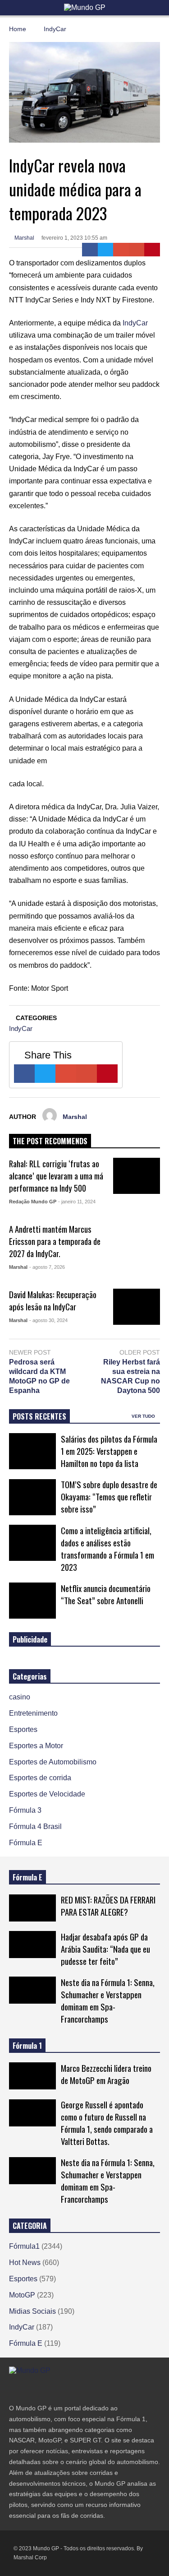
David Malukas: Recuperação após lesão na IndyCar (53, 1300)
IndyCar (135, 323)
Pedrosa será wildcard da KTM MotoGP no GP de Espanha (39, 1376)
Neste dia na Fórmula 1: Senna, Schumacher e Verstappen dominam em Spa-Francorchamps (108, 2000)
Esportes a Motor (36, 1746)
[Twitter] (106, 250)
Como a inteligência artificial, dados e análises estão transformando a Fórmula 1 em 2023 (107, 1549)
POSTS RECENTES (39, 1416)
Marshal (24, 238)
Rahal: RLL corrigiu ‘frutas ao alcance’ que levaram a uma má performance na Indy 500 (56, 1176)
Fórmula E (26, 1843)
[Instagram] (45, 2389)
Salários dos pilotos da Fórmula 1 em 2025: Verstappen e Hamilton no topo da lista (109, 1451)
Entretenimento (33, 1713)
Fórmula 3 (25, 1810)
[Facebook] (90, 250)
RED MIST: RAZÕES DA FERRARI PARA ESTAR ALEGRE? (108, 1906)
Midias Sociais (32, 2311)
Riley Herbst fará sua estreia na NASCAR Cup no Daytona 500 (130, 1376)
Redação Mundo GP (33, 1202)
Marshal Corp (30, 2557)
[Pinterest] (152, 250)
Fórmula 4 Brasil (35, 1826)
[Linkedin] (78, 2389)
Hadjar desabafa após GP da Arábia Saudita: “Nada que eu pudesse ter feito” (105, 1949)
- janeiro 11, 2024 (77, 1202)
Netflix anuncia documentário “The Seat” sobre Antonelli (106, 1594)
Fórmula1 (24, 2246)
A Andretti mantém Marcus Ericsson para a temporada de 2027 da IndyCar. (55, 1241)
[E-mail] (137, 250)
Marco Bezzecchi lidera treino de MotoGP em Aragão (106, 2074)
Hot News (25, 2263)
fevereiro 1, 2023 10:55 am (74, 238)
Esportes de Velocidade (47, 1794)
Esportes (23, 1729)
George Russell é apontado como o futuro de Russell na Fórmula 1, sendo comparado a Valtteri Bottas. (107, 2123)
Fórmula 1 (27, 2046)
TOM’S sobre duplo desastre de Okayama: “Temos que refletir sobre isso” (109, 1497)
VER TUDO (144, 1416)
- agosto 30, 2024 (48, 1320)
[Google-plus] (121, 250)
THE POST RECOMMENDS (50, 1141)
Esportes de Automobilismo (53, 1762)
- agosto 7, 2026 (47, 1267)
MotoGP (22, 2295)
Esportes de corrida (40, 1778)
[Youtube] (61, 2389)
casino (20, 1697)
